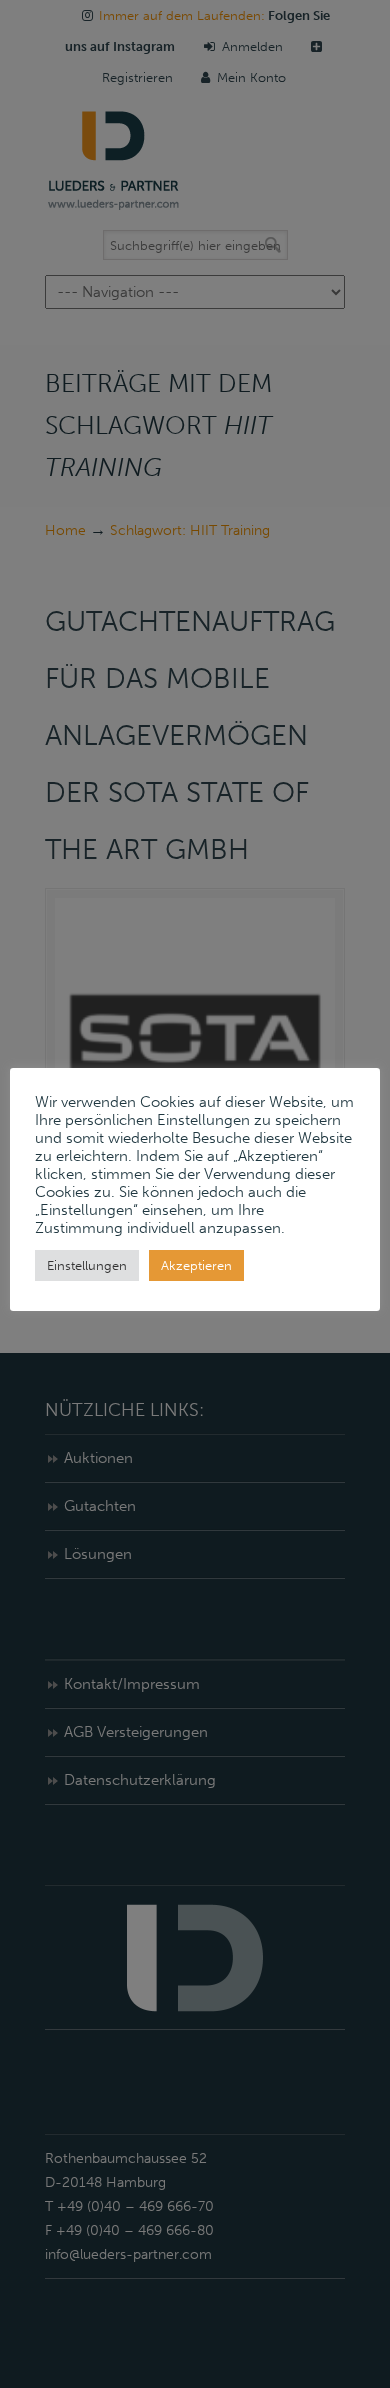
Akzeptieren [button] (196, 1265)
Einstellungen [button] (87, 1265)
